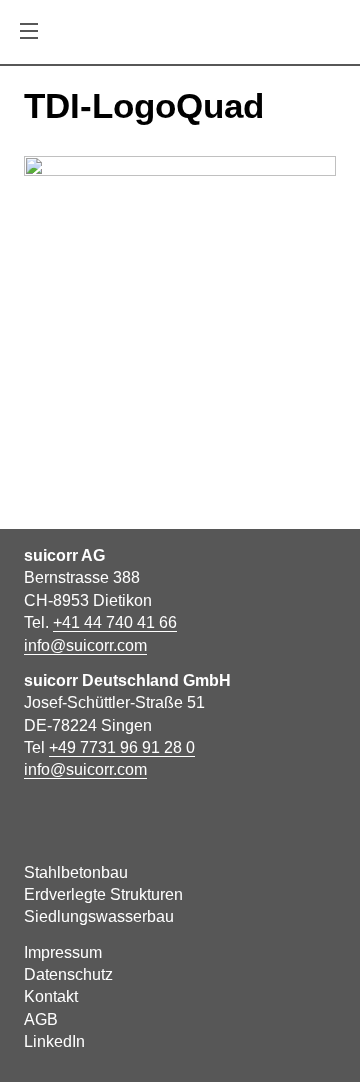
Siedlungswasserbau (99, 916)
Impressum (63, 952)
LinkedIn (54, 1041)
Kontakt (51, 996)
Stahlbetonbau (76, 872)
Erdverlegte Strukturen (103, 894)
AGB (41, 1019)
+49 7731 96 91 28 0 (122, 747)
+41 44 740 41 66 (115, 622)
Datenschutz (68, 974)
